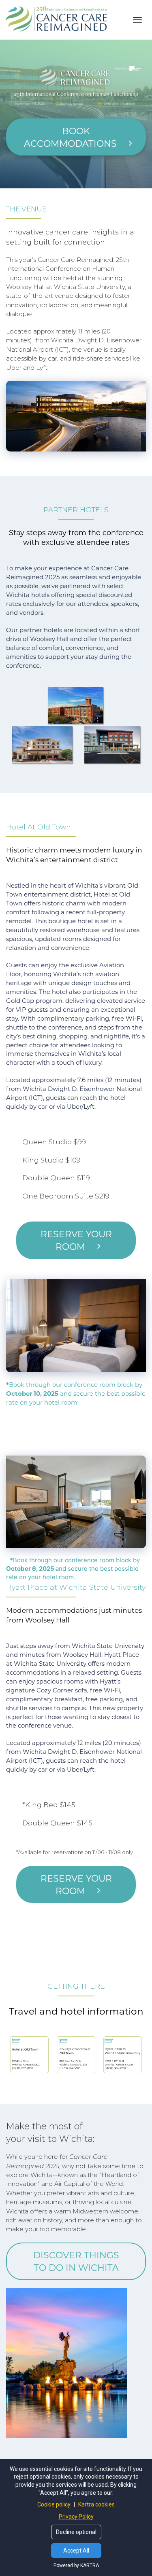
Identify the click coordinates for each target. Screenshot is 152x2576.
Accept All (76, 2551)
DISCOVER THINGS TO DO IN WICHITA (76, 2261)
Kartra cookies (96, 2504)
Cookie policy (55, 2504)
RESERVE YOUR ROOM (76, 1240)
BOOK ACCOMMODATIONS (70, 137)
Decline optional (76, 2532)
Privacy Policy (76, 2517)
